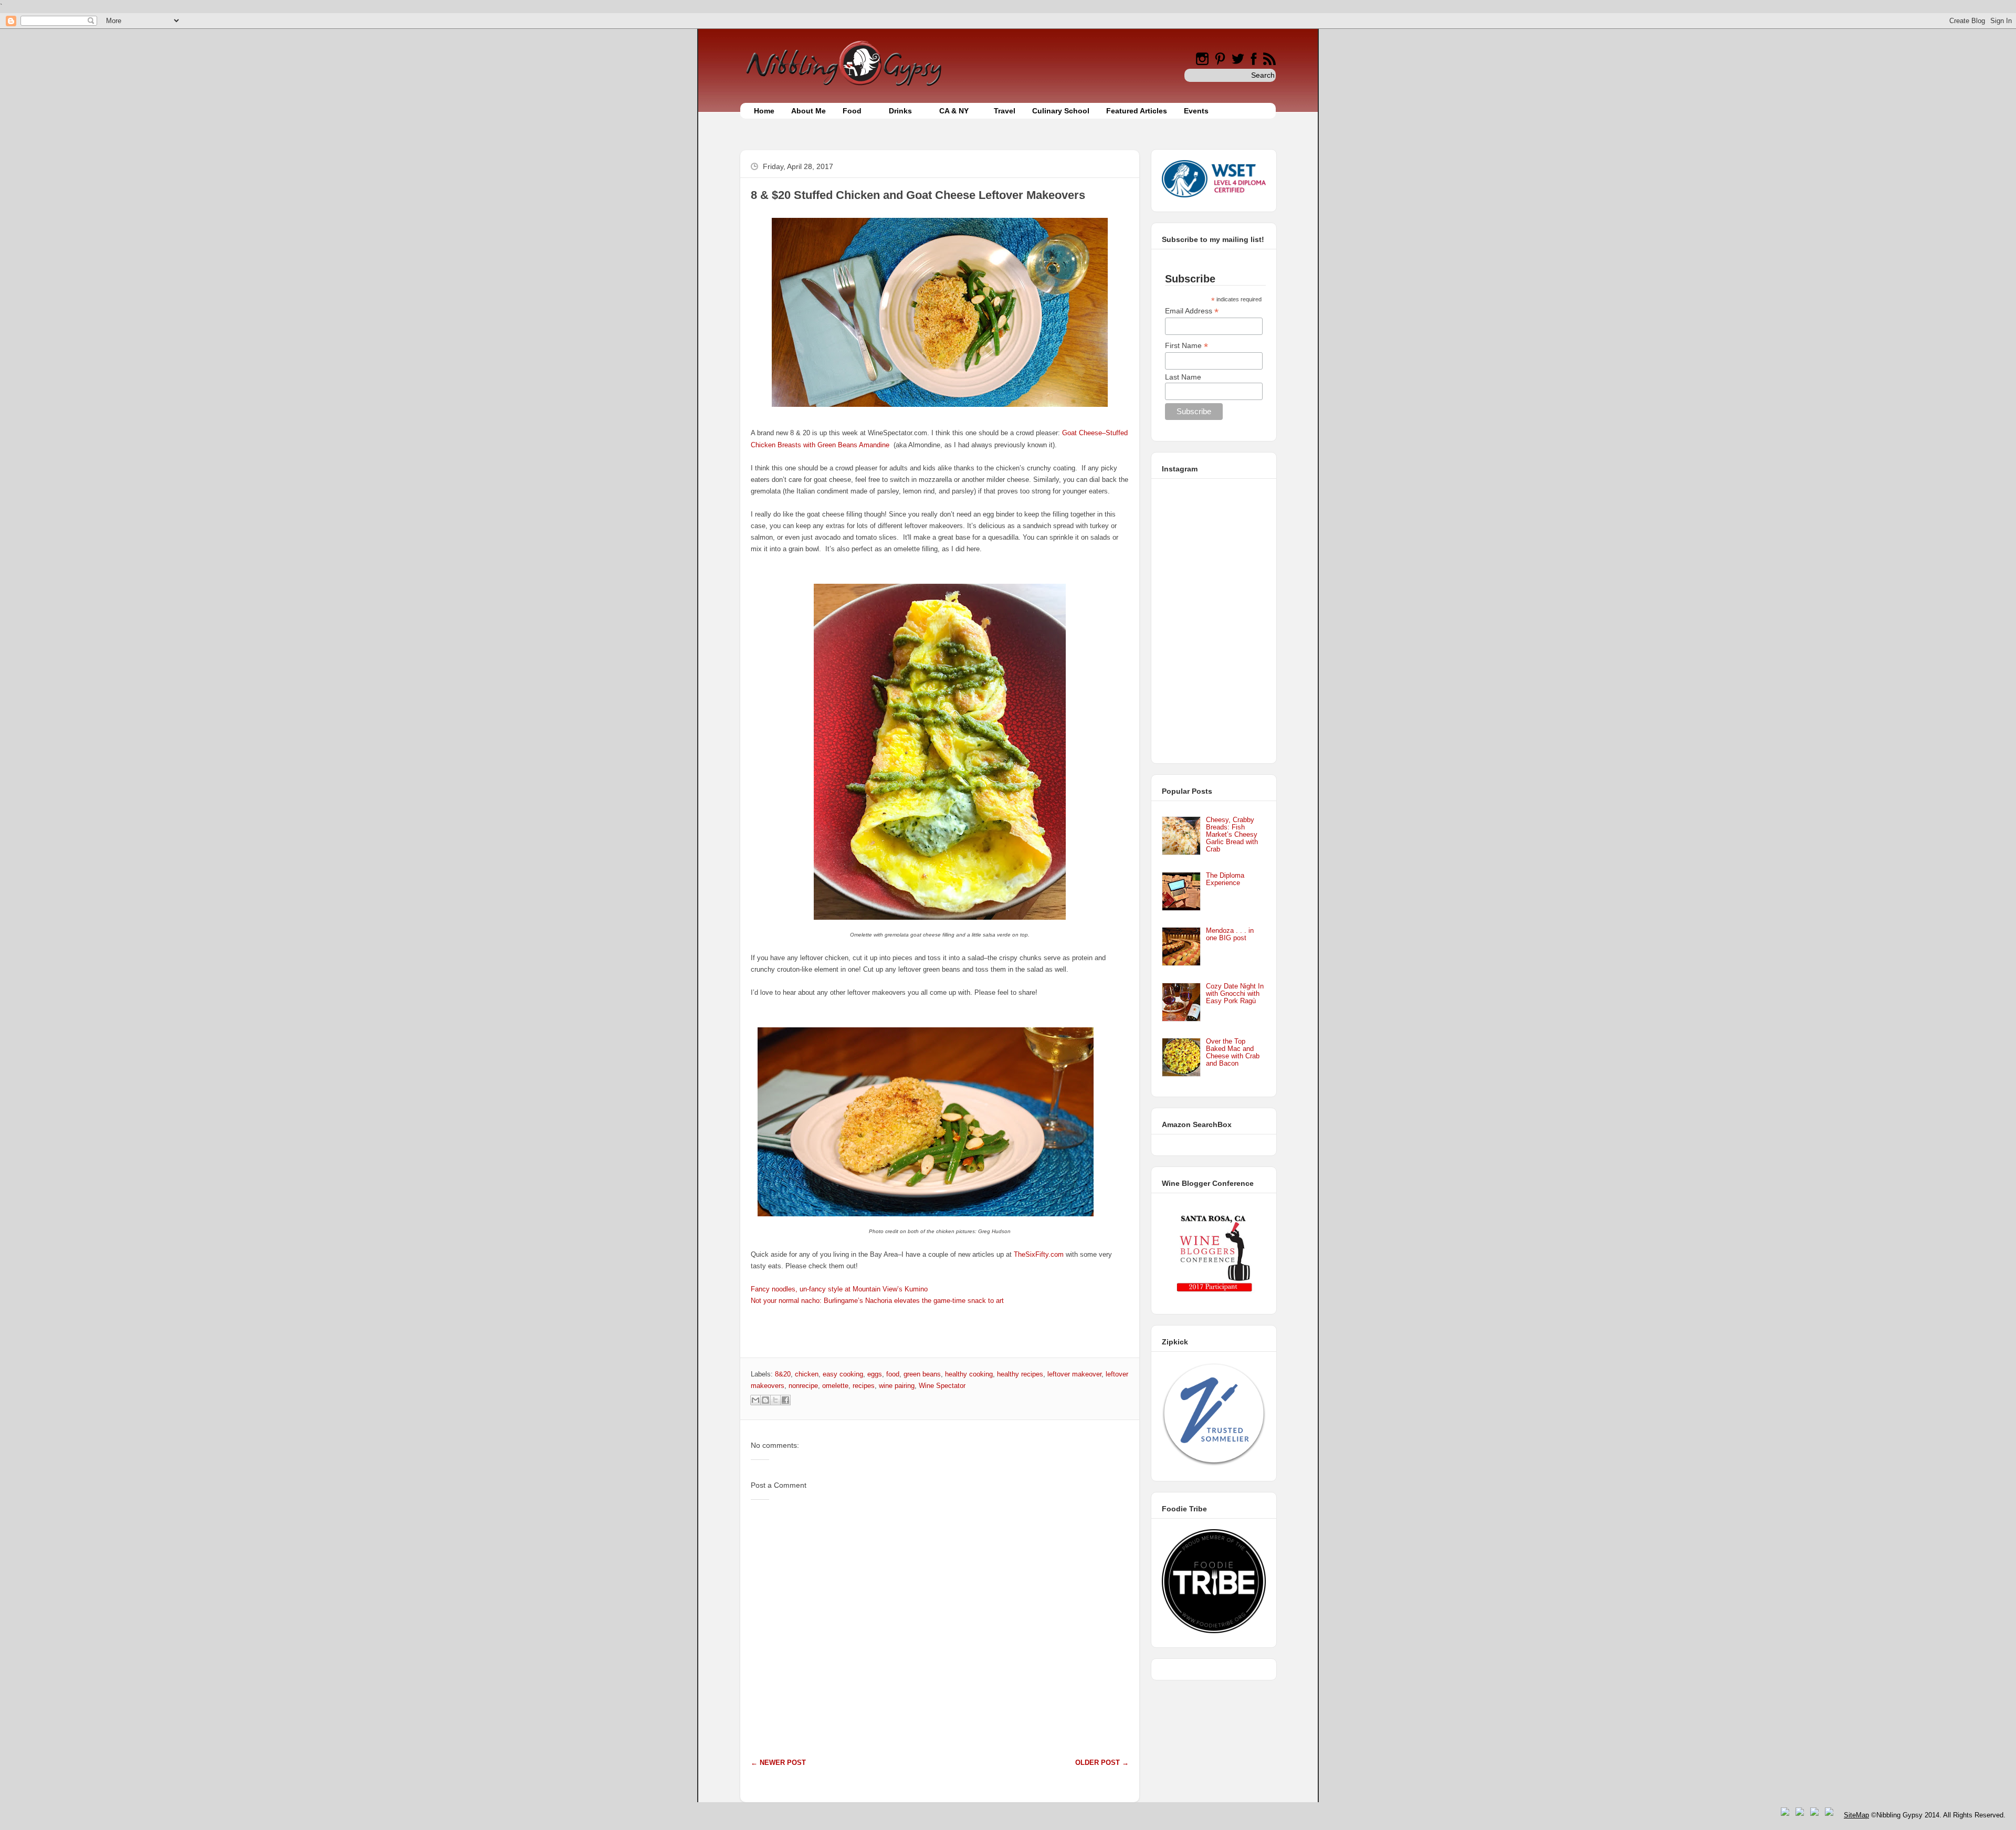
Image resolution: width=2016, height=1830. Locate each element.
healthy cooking (969, 1374)
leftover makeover (1074, 1374)
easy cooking (843, 1374)
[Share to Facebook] (785, 1400)
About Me (808, 111)
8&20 (783, 1374)
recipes (864, 1386)
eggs (875, 1374)
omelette (835, 1386)
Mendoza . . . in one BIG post (1230, 934)
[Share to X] (775, 1400)
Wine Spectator (942, 1386)
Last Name (1183, 377)
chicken (807, 1374)
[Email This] (755, 1400)
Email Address (1192, 311)
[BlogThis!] (765, 1400)
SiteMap (1856, 1815)
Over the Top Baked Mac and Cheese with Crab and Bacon (1233, 1052)
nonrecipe (803, 1386)
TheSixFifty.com (1039, 1254)
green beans (922, 1374)
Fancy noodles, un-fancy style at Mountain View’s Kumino (839, 1289)
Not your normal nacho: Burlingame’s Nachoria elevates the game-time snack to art (877, 1301)
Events (1196, 111)
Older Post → (1102, 1763)
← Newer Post (778, 1763)
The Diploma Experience (1225, 879)
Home (764, 111)
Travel (1005, 111)
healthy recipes (1020, 1374)
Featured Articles (1137, 111)
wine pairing (897, 1386)
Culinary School (1061, 111)
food (893, 1374)
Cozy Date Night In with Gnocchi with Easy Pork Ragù (1235, 993)
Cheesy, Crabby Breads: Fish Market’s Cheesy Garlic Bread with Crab (1232, 834)
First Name (1186, 346)
